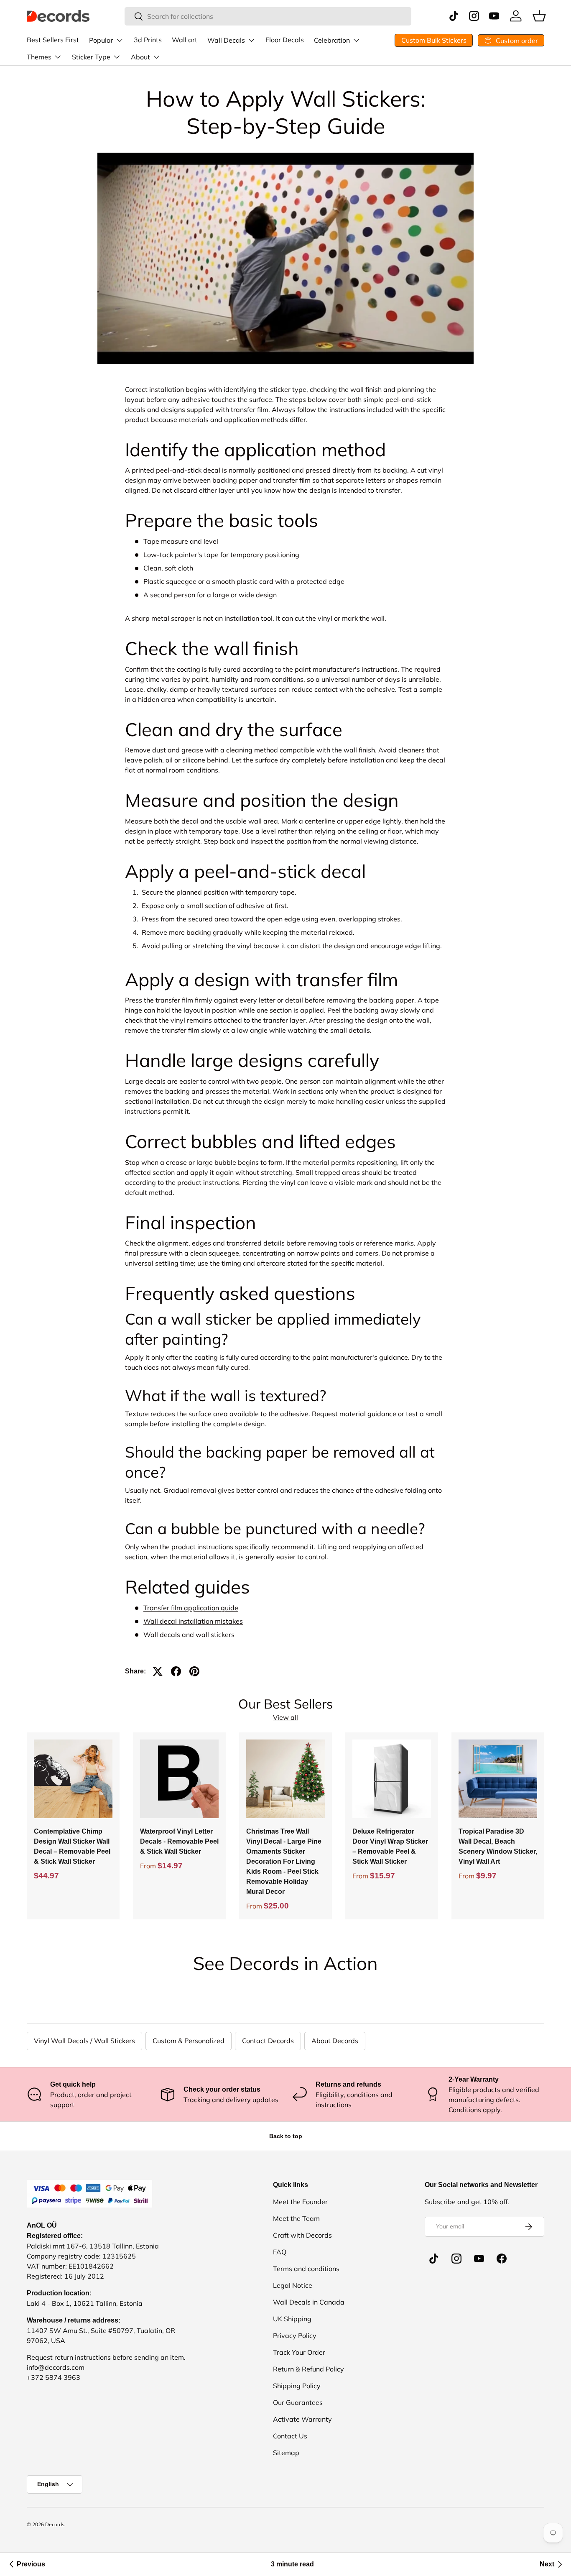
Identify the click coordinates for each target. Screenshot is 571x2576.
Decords (55, 2524)
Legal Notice (293, 2285)
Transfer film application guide (191, 1608)
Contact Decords (268, 2041)
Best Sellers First (53, 40)
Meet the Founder (300, 2202)
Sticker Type (91, 57)
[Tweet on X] (158, 1671)
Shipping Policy (297, 2386)
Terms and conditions (306, 2269)
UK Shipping (292, 2319)
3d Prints (148, 40)
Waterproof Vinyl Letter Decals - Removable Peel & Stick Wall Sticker (179, 1841)
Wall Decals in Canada (309, 2302)
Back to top (286, 2136)
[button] (539, 16)
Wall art (185, 40)
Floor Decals (285, 40)
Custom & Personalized (189, 2041)
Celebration (332, 40)
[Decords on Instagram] (456, 2259)
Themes (39, 57)
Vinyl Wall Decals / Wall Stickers (84, 2041)
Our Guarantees (298, 2402)
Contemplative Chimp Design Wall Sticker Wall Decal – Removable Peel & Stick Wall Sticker (72, 1846)
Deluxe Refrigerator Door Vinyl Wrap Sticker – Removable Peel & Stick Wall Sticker (390, 1846)
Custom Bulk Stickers (434, 40)
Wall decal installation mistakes (193, 1621)
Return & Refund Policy (308, 2369)
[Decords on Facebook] (502, 2259)
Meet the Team (296, 2218)
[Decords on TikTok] (434, 2259)
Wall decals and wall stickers (189, 1635)
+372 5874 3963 (54, 2377)
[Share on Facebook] (176, 1671)
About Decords (335, 2041)
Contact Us (290, 2436)
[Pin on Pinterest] (194, 1671)
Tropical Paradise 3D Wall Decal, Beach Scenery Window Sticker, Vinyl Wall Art (498, 1846)
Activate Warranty (302, 2419)
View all (285, 1717)
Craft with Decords (302, 2235)
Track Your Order (299, 2352)
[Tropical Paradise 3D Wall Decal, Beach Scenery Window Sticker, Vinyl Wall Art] (498, 1779)
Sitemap (286, 2453)
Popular (101, 40)
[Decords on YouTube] (479, 2259)
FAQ (280, 2252)
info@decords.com (56, 2367)
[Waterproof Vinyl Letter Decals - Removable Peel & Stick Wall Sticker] (179, 1779)
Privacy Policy (295, 2336)
